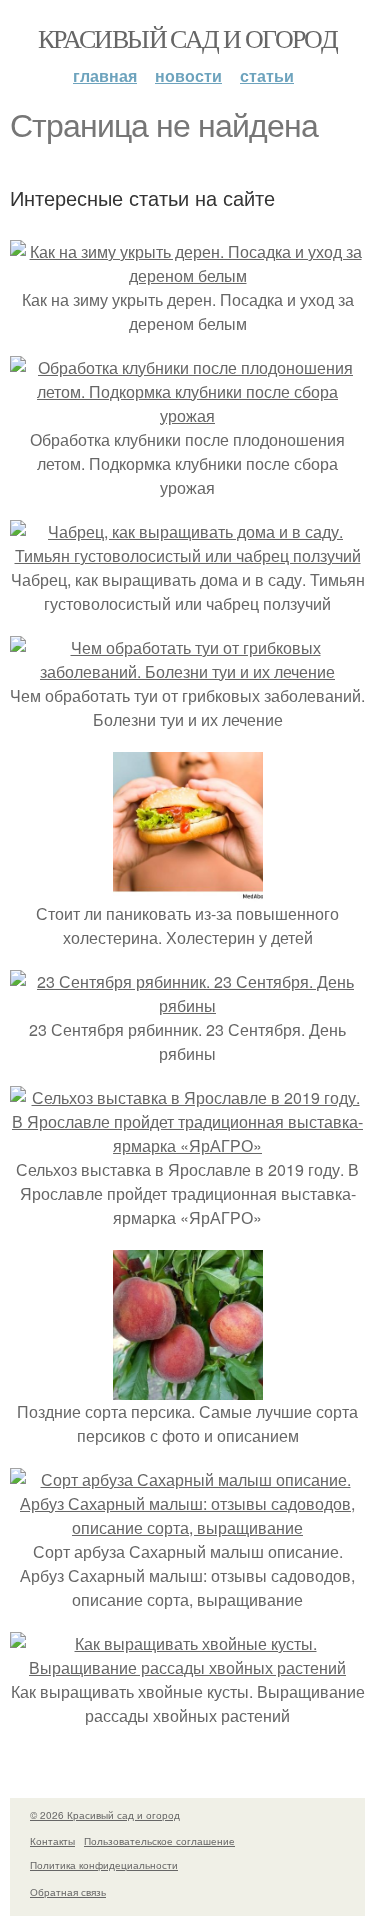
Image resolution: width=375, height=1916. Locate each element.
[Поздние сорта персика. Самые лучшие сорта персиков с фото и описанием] (188, 1387)
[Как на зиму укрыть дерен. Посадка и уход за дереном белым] (187, 275)
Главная (105, 75)
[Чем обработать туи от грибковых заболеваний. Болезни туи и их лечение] (187, 671)
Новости (188, 75)
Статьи (267, 75)
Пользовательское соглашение (159, 1841)
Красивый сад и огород (187, 38)
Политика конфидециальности (104, 1865)
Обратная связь (68, 1892)
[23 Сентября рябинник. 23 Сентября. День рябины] (187, 1005)
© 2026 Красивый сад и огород (105, 1815)
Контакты (52, 1841)
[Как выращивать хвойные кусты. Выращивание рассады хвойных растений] (187, 1667)
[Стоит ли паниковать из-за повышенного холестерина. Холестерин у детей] (188, 889)
